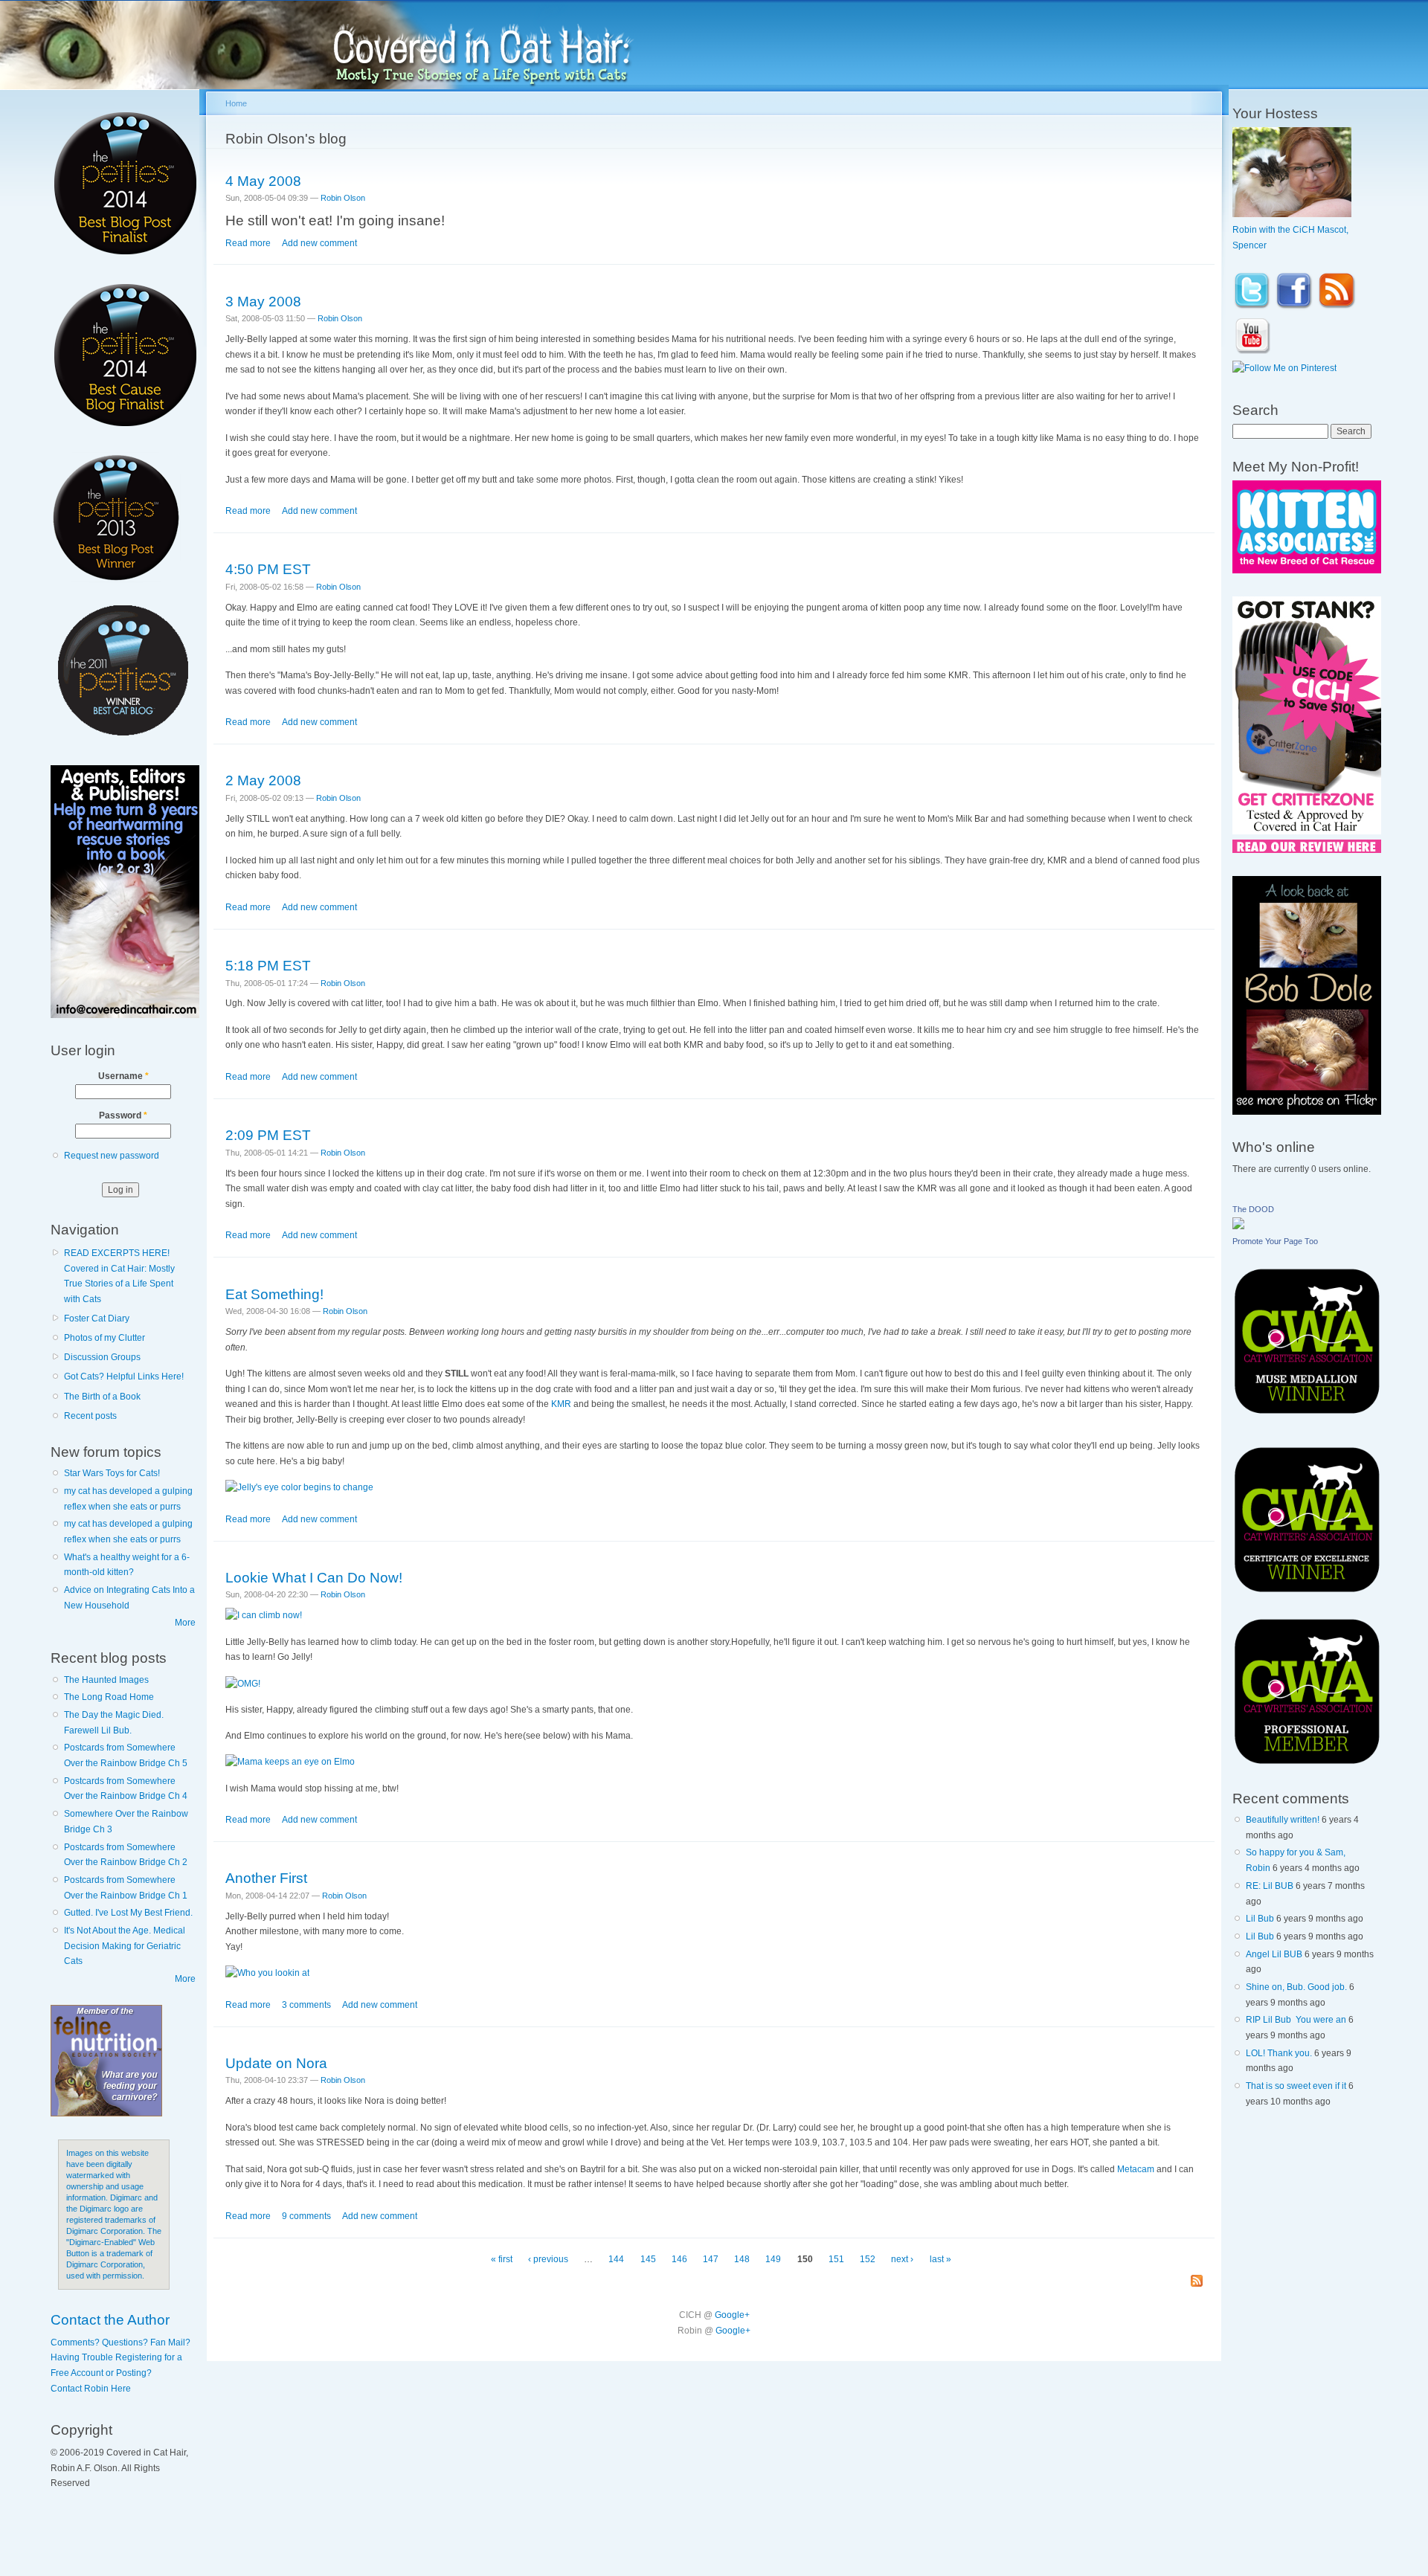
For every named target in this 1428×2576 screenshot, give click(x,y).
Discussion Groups (102, 1357)
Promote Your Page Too (1275, 1241)
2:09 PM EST (268, 1135)
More (185, 1623)
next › (902, 2259)
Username (123, 1076)
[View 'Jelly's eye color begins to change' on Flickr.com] (299, 1487)
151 (836, 2259)
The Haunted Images (106, 1680)
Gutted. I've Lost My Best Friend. (128, 1913)
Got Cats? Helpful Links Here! (124, 1376)
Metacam (1136, 2169)
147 (711, 2259)
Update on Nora (276, 2063)
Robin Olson (343, 198)
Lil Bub (1260, 1919)
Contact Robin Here (91, 2389)
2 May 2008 (263, 780)
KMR (561, 1404)
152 (868, 2259)
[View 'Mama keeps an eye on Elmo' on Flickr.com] (290, 1762)
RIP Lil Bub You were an (1296, 2020)
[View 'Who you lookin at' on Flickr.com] (267, 1973)
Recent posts (90, 1416)
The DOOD (1253, 1209)
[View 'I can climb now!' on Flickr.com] (264, 1615)
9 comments (306, 2216)
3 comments (306, 2005)
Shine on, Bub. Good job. (1296, 1987)
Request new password (112, 1156)
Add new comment (319, 243)
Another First (266, 1878)
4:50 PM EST (268, 569)
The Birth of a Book (102, 1397)
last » (940, 2259)
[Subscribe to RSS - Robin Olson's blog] (1197, 2282)
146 (679, 2259)
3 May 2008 (263, 301)
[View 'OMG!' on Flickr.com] (243, 1684)
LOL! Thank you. (1279, 2053)
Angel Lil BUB (1274, 1954)
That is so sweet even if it (1296, 2086)
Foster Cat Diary (97, 1318)
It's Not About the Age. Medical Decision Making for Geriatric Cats (125, 1946)
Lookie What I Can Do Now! (314, 1577)
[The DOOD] (1238, 1226)
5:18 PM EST (268, 965)
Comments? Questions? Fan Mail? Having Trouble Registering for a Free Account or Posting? (120, 2358)
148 (742, 2259)
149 (773, 2259)
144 (616, 2259)
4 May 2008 (263, 181)
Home (236, 103)
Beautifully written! (1283, 1820)
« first (502, 2259)
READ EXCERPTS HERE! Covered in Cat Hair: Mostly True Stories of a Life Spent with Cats (119, 1276)
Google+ (732, 2315)
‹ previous (548, 2259)
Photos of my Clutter (104, 1338)
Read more (248, 243)
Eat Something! (274, 1294)
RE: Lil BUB (1270, 1886)
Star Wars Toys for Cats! (112, 1473)
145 (648, 2259)
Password (123, 1115)
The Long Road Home (109, 1697)
